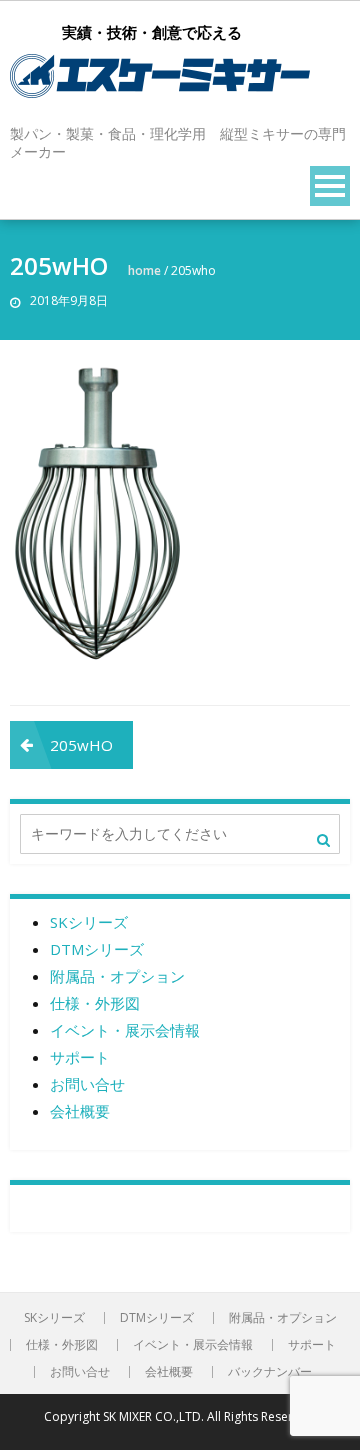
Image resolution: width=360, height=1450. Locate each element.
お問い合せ (87, 1084)
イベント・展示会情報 (125, 1030)
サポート (80, 1057)
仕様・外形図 (95, 1003)
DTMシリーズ (97, 949)
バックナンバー (270, 1372)
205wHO (81, 745)
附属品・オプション (117, 976)
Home (144, 270)
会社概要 (80, 1111)
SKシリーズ (89, 922)
